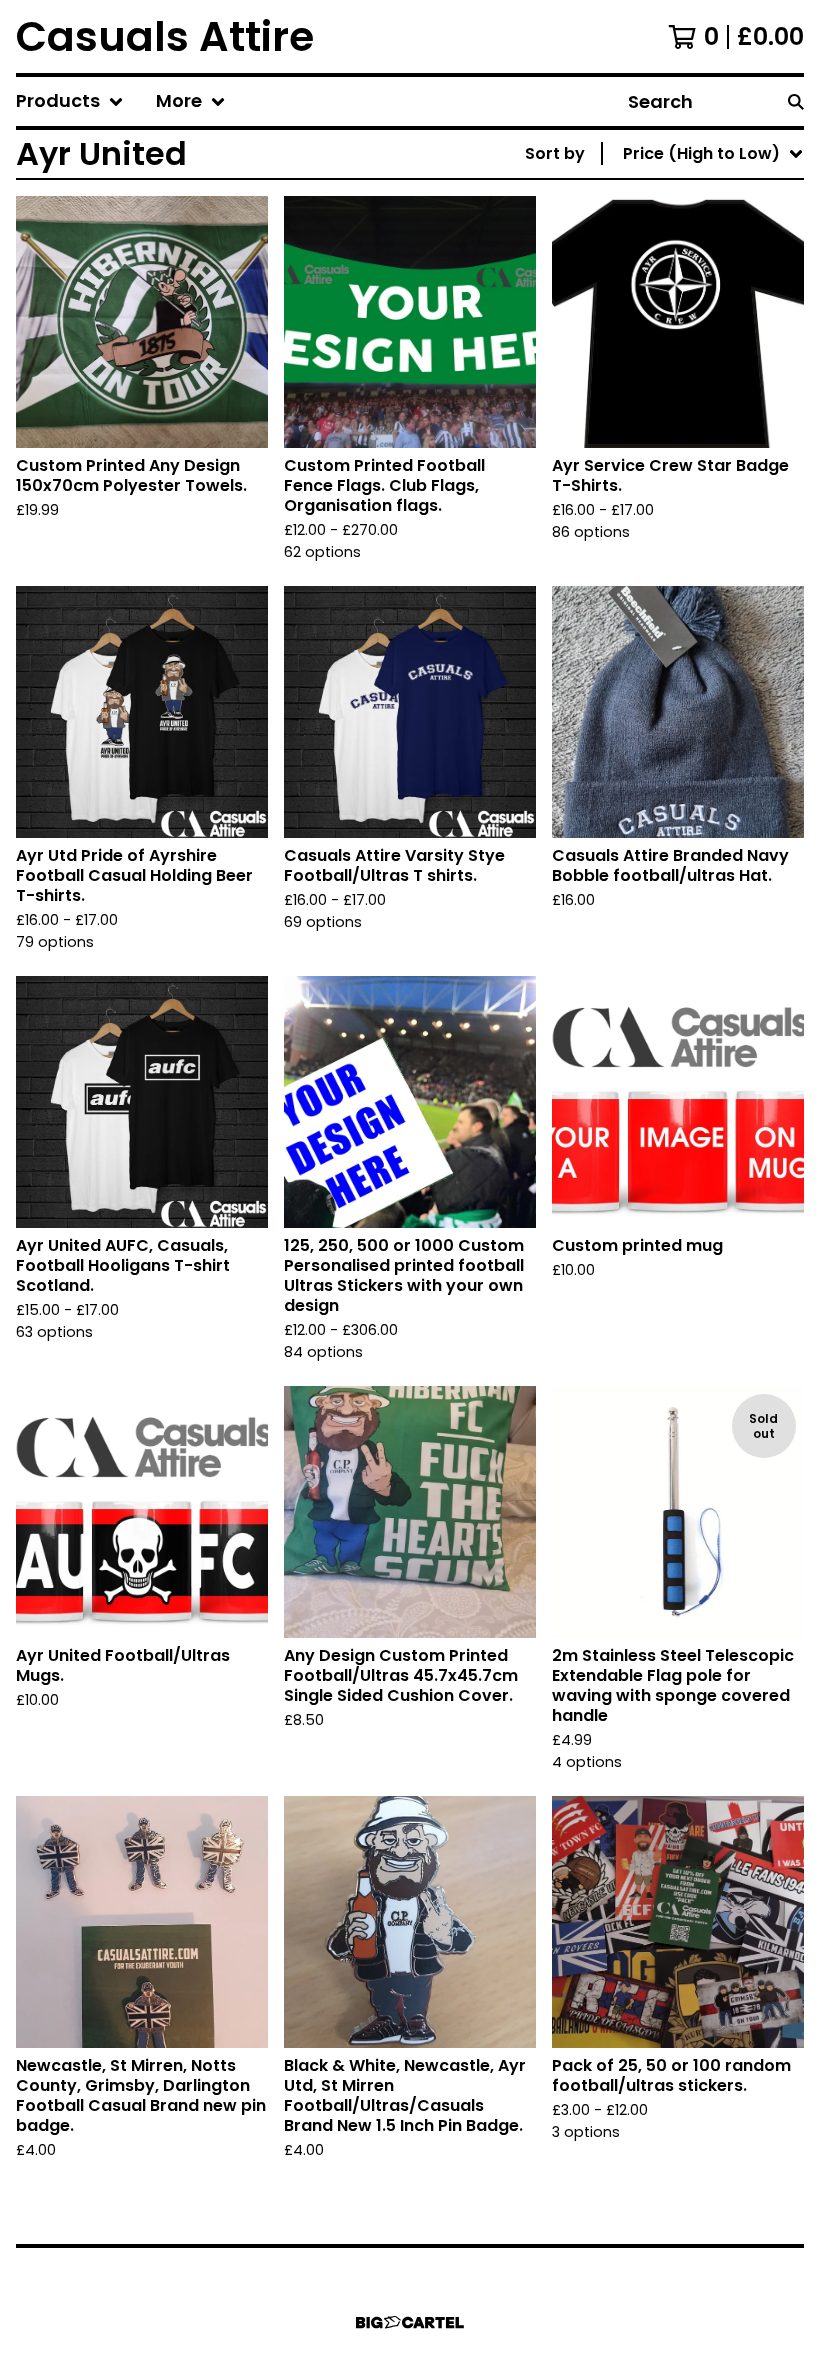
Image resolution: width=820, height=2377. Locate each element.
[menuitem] (70, 101)
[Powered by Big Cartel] (410, 2322)
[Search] (796, 101)
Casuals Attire (165, 36)
